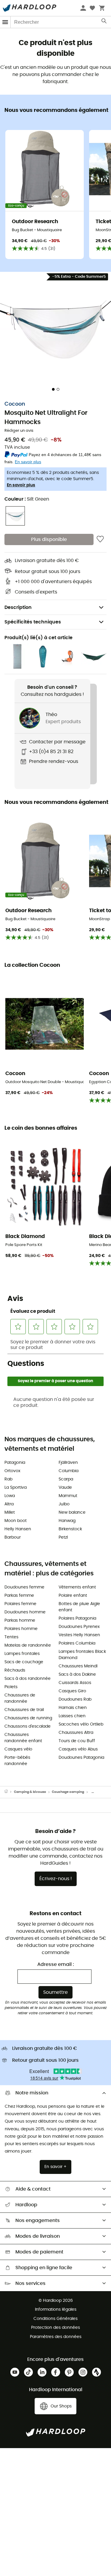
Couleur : (27, 499)
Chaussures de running (28, 1718)
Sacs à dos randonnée (28, 1679)
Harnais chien (73, 1708)
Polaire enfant (73, 1596)
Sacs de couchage (24, 1662)
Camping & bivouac (30, 1792)
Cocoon (15, 404)
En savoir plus (21, 485)
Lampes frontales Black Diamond (82, 1655)
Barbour (13, 1537)
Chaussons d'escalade (28, 1726)
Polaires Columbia (77, 1643)
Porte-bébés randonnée (17, 1761)
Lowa (10, 1496)
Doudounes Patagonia (81, 1758)
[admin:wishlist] (100, 539)
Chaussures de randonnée (20, 1698)
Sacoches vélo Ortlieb (81, 1724)
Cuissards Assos (75, 1683)
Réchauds (15, 1670)
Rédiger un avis (19, 431)
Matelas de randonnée (28, 1645)
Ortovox (12, 1471)
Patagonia (15, 1463)
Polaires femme (20, 1604)
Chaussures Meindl (78, 1666)
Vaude (65, 1488)
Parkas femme (19, 1596)
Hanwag (67, 1521)
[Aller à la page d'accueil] (9, 1792)
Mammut (68, 1496)
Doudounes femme (24, 1587)
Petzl (63, 1537)
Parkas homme (20, 1620)
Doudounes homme (25, 1612)
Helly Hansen (18, 1529)
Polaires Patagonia (77, 1618)
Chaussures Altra (76, 1733)
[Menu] (5, 22)
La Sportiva (16, 1488)
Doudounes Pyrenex (79, 1627)
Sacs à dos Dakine (77, 1675)
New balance (72, 1512)
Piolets (11, 1687)
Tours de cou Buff (77, 1741)
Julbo (64, 1504)
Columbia (69, 1471)
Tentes (11, 1637)
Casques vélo (18, 1749)
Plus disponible (49, 539)
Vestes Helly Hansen (79, 1635)
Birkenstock (70, 1529)
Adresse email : (56, 1964)
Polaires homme (21, 1629)
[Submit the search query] (104, 22)
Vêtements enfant (77, 1587)
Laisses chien (72, 1716)
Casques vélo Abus (78, 1749)
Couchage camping (68, 1792)
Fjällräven (68, 1463)
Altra (9, 1504)
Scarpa (66, 1479)
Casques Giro (72, 1691)
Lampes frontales (22, 1654)
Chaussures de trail (24, 1710)
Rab (8, 1479)
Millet (10, 1512)
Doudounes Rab (75, 1699)
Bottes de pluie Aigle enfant (79, 1607)
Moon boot (16, 1521)
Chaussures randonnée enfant (23, 1738)
